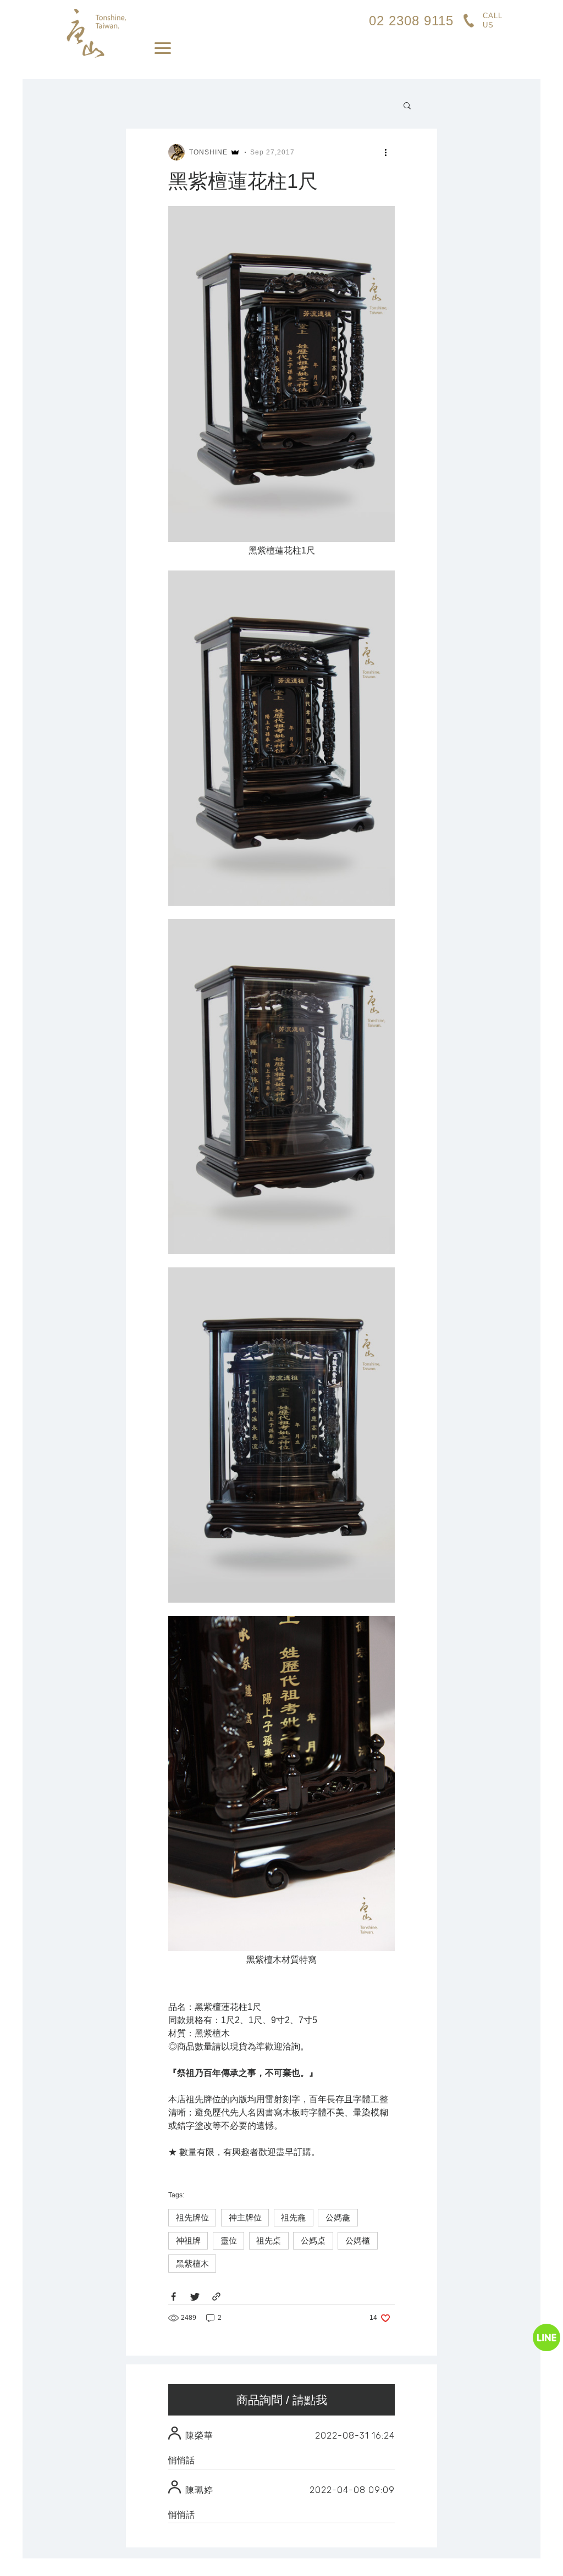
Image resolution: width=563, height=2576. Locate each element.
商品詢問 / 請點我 (282, 2400)
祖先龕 (293, 2217)
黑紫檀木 (192, 2264)
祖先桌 (269, 2240)
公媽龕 (338, 2217)
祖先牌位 (192, 2217)
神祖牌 (188, 2240)
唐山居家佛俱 (96, 33)
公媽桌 (313, 2240)
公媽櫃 (358, 2240)
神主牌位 (245, 2217)
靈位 (229, 2240)
